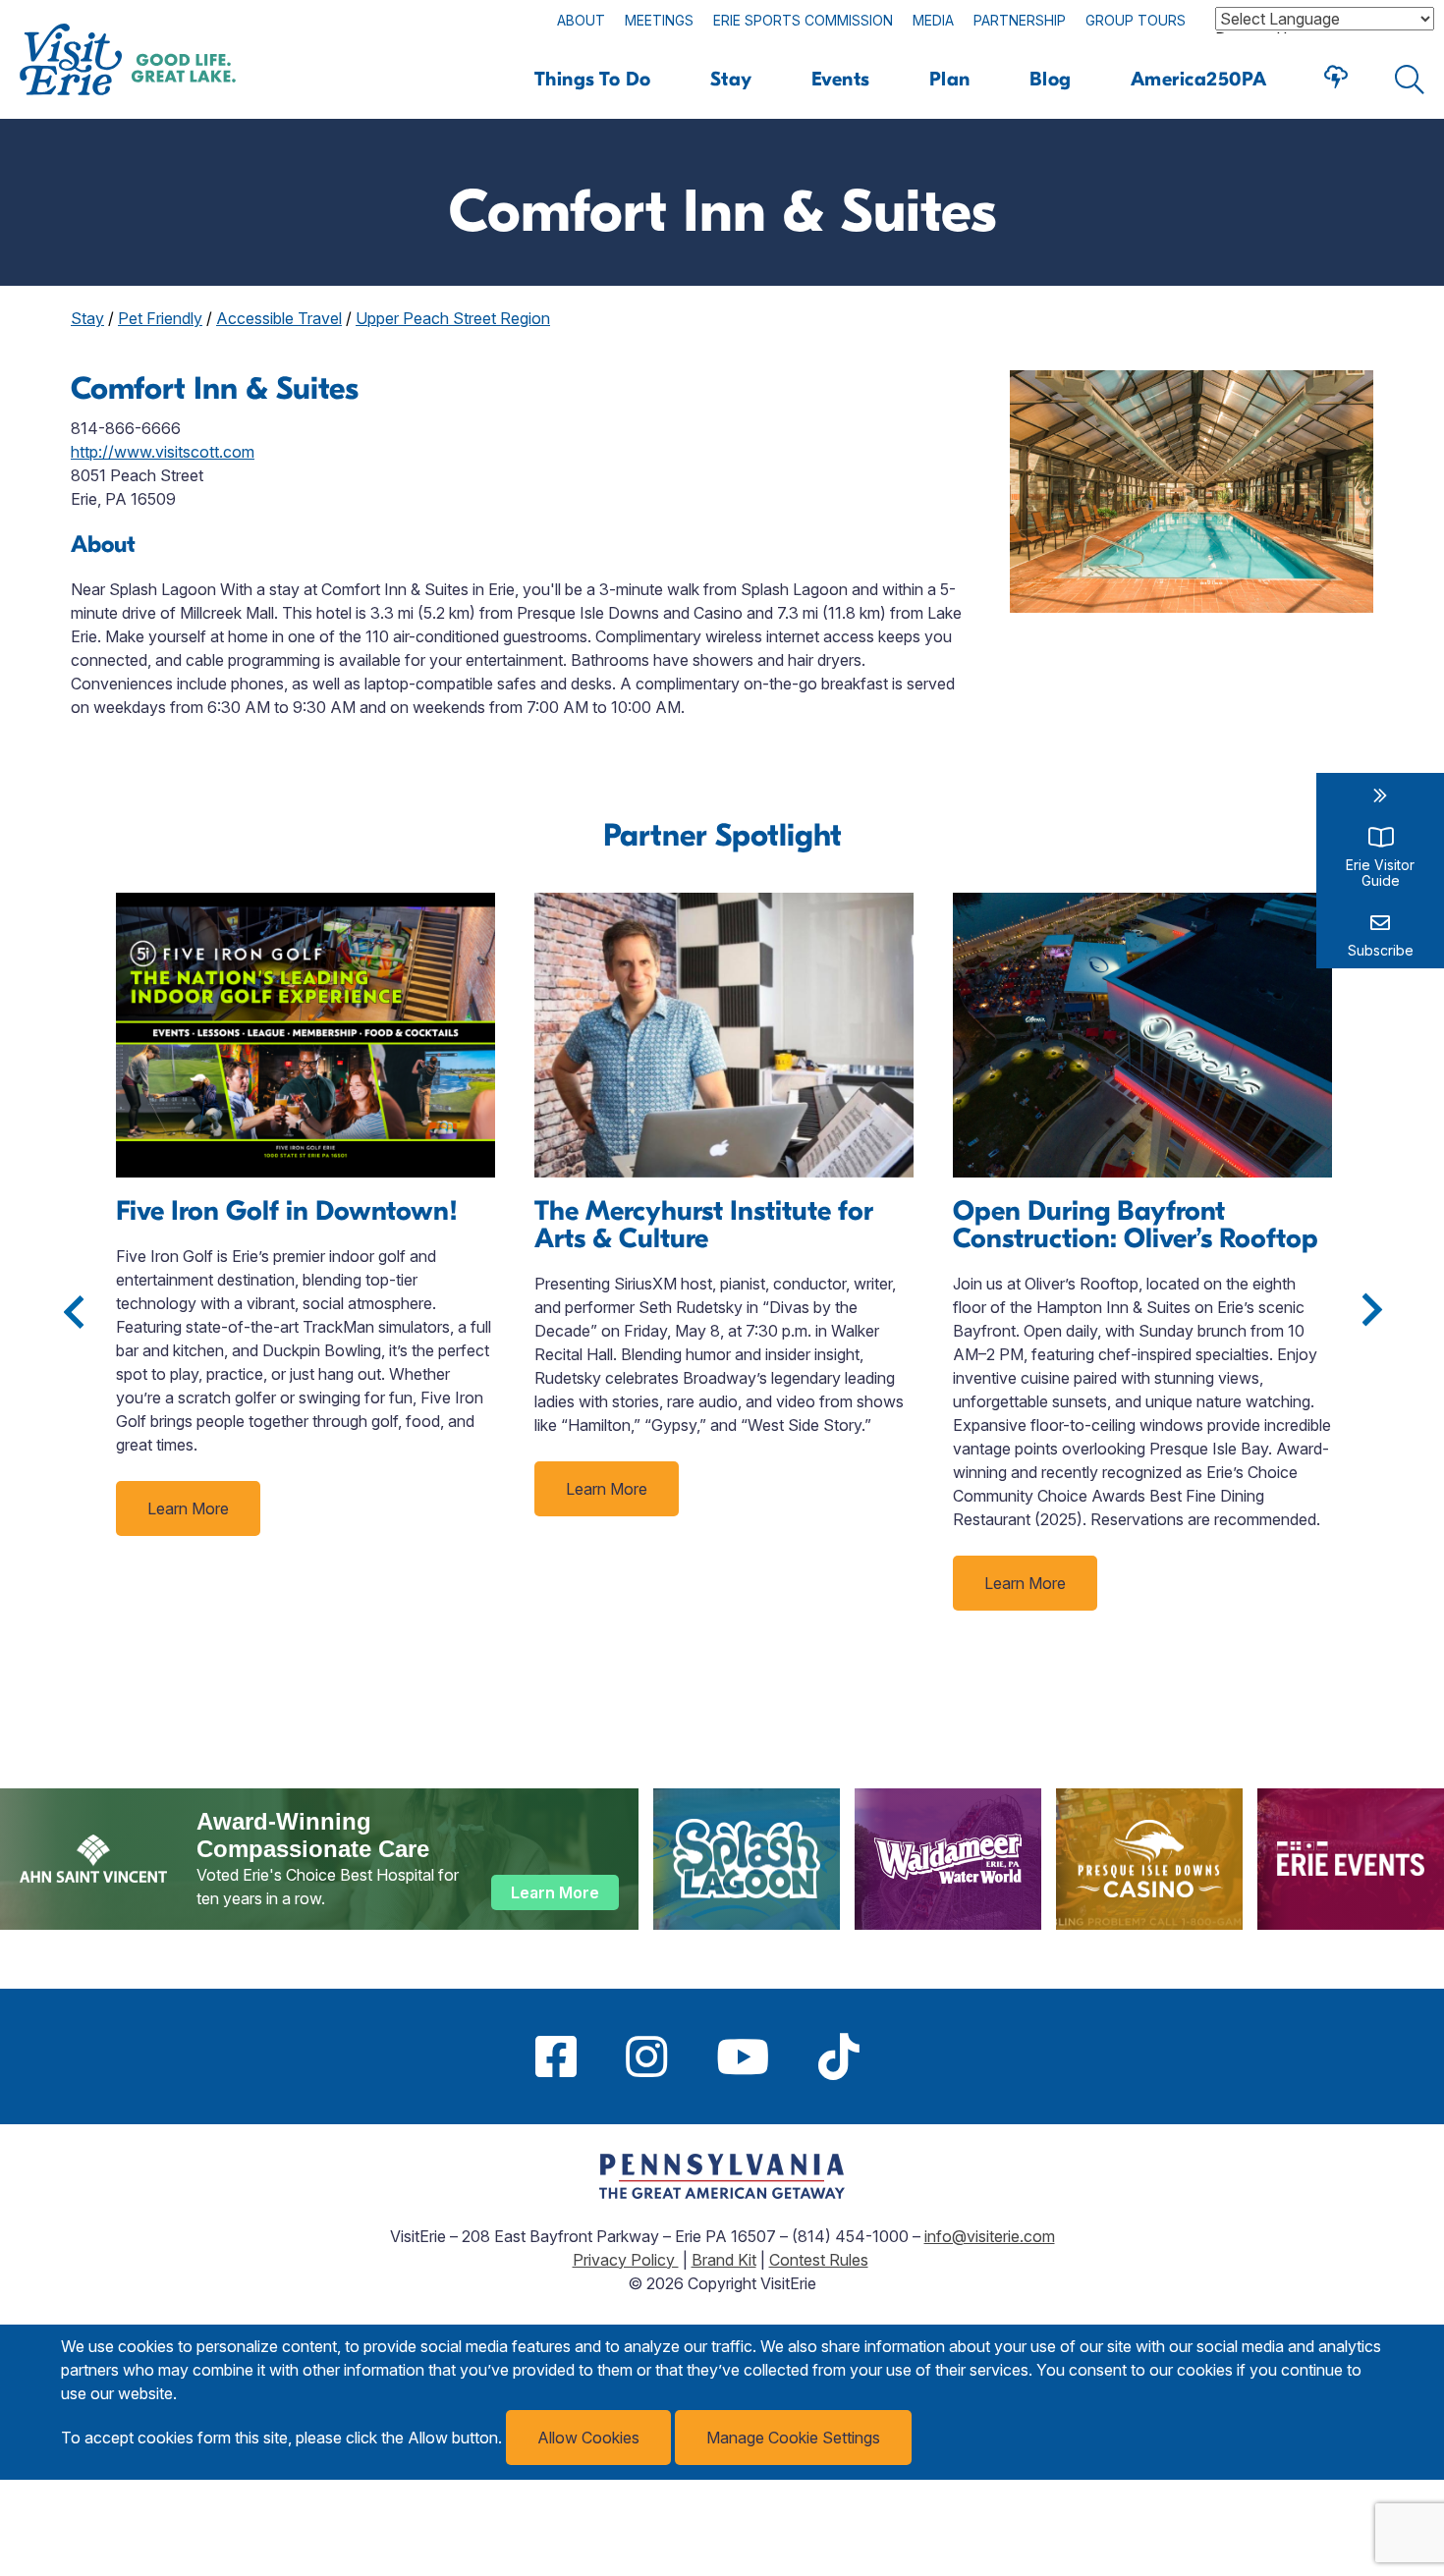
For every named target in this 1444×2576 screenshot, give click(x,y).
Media (933, 20)
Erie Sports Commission (803, 20)
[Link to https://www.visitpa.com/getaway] (722, 2193)
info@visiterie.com (990, 2236)
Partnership (1020, 20)
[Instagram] (646, 2056)
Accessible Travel (279, 318)
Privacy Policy (626, 2260)
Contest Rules (819, 2260)
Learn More (188, 1508)
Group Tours (1136, 20)
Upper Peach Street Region (453, 318)
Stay (731, 79)
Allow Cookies (588, 2438)
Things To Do (593, 79)
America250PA (1199, 79)
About (581, 20)
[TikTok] (839, 2056)
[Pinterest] (909, 2056)
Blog (1051, 79)
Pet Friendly (160, 318)
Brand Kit (724, 2260)
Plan (950, 79)
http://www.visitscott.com (163, 452)
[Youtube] (743, 2056)
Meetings (659, 20)
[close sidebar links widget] (1380, 795)
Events (841, 79)
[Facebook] (556, 2056)
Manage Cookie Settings (793, 2438)
